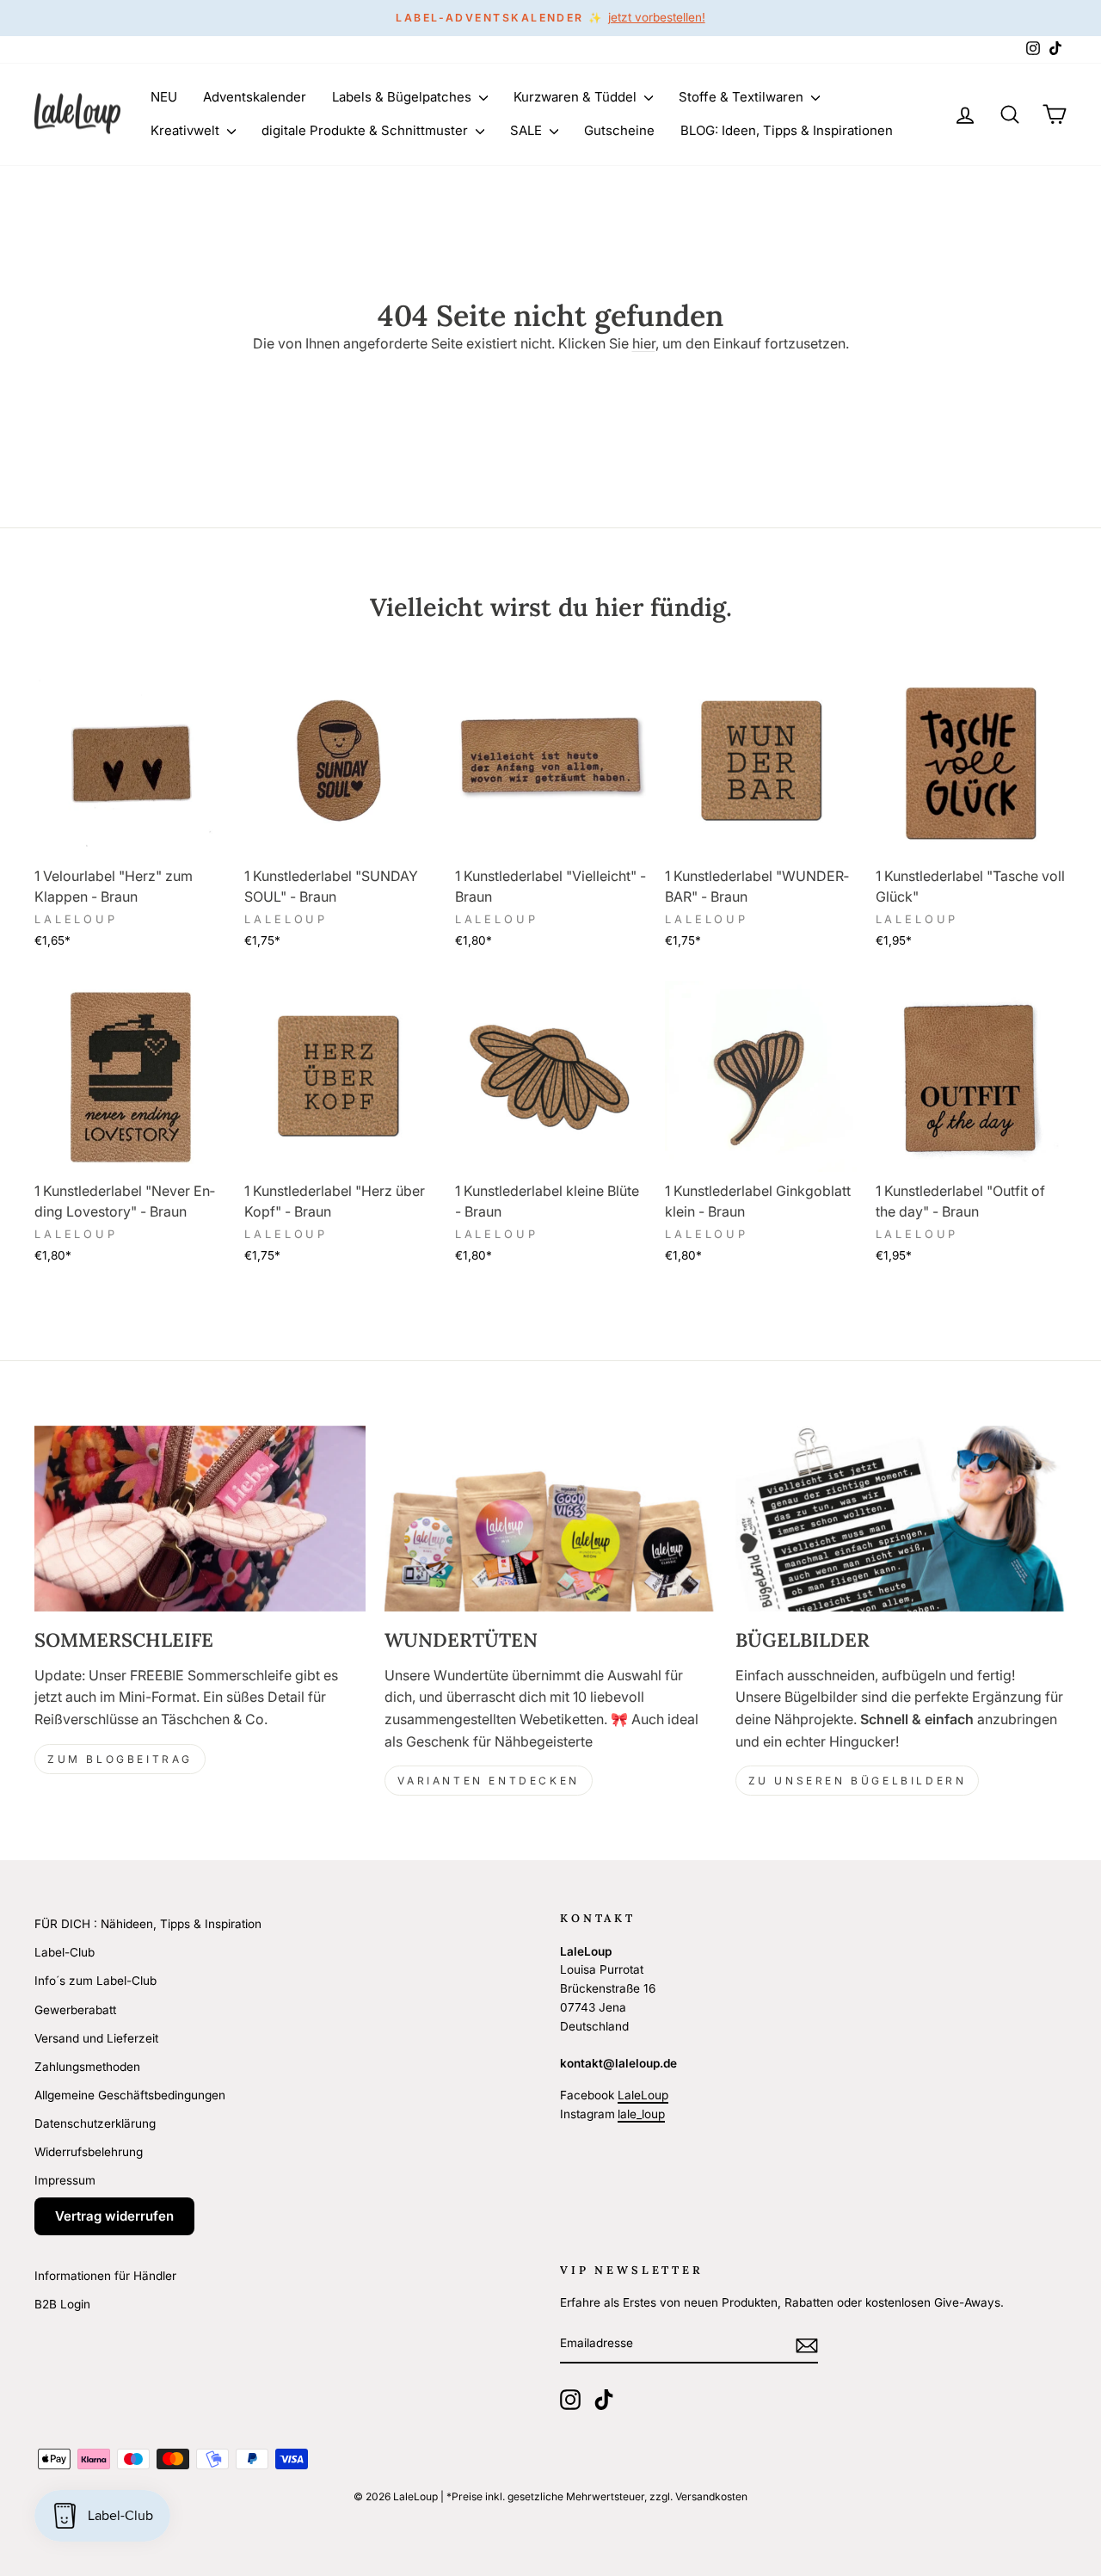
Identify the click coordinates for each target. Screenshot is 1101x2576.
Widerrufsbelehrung (89, 2152)
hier (644, 343)
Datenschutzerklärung (95, 2123)
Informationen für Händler (105, 2276)
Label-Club (65, 1952)
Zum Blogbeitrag (120, 1759)
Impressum (65, 2180)
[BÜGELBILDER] (901, 1519)
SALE (528, 130)
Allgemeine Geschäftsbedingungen (130, 2095)
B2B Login (62, 2304)
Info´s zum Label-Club (95, 1981)
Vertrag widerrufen (114, 2216)
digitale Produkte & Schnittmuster (366, 130)
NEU (164, 97)
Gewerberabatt (75, 2010)
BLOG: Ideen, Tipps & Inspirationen (787, 130)
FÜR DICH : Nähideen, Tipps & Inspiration (148, 1924)
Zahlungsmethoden (87, 2067)
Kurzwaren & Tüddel (577, 97)
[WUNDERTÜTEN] (550, 1519)
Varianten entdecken (488, 1781)
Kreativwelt (187, 130)
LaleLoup (643, 2095)
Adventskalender (255, 97)
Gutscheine (619, 130)
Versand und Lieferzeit (96, 2038)
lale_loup (641, 2114)
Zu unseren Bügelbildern (858, 1781)
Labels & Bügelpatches (403, 97)
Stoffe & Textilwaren (743, 97)
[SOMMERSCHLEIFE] (200, 1519)
